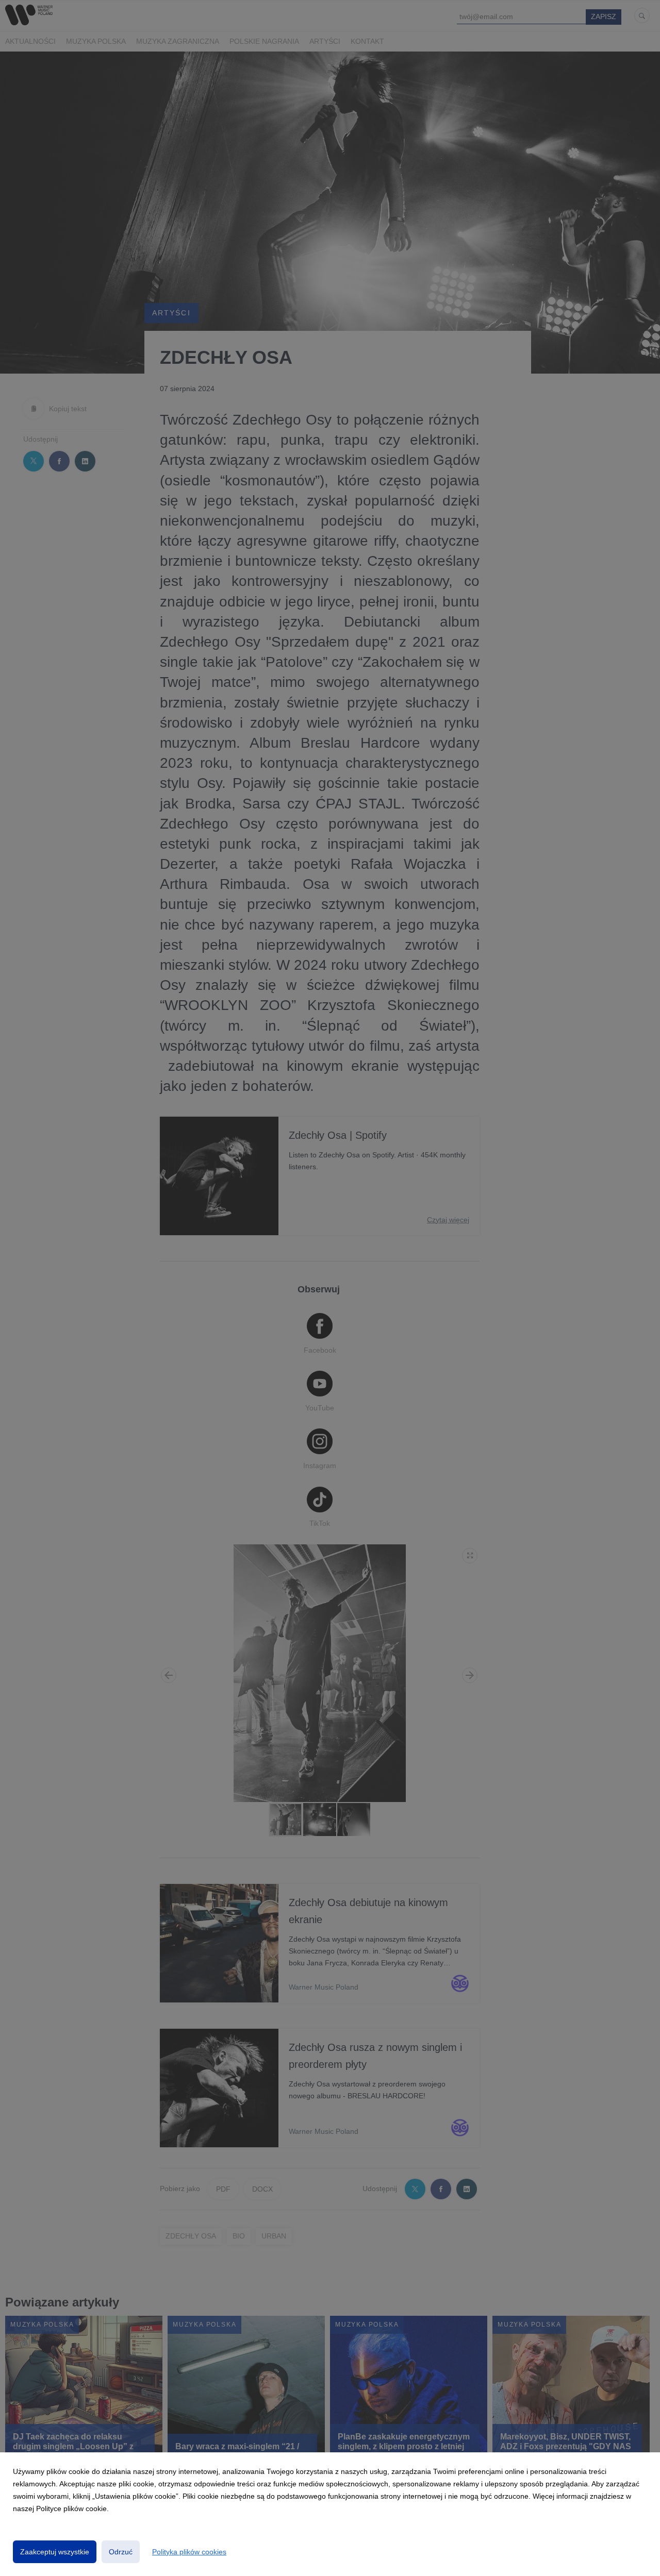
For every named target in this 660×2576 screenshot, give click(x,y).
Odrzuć (121, 2552)
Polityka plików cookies (189, 2552)
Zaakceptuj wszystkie (55, 2552)
